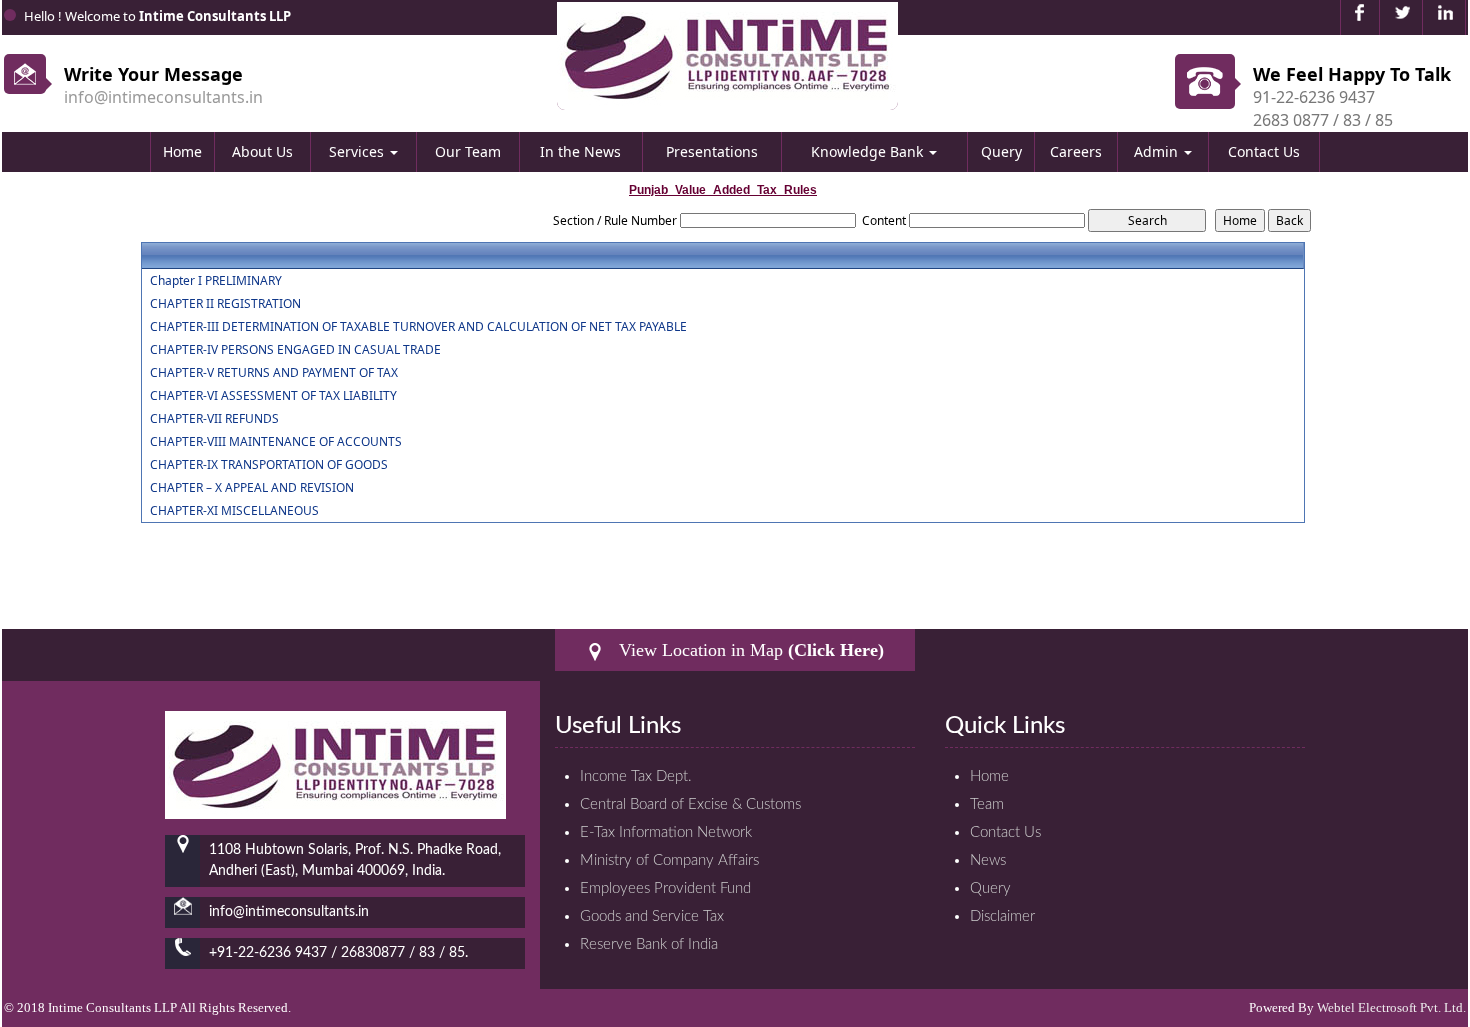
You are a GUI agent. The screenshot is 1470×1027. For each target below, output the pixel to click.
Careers (1076, 151)
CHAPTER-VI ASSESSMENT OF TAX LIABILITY (273, 396)
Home (182, 151)
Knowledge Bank (869, 151)
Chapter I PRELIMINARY (216, 281)
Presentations (712, 151)
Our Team (468, 151)
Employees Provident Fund (665, 888)
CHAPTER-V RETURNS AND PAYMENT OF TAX (274, 373)
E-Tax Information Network (666, 832)
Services (358, 151)
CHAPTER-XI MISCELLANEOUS (234, 511)
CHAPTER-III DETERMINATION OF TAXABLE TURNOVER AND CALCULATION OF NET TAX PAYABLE (418, 327)
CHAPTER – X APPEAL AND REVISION (252, 488)
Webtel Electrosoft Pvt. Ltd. (1391, 1007)
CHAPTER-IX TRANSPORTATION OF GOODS (269, 465)
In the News (580, 151)
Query (1001, 151)
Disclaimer (1002, 916)
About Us (262, 151)
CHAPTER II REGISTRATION (225, 304)
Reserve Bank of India (649, 944)
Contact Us (1264, 151)
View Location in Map (749, 650)
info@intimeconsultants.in (163, 97)
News (988, 860)
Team (987, 804)
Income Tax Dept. (636, 776)
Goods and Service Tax (652, 916)
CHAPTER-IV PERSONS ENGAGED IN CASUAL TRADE (295, 350)
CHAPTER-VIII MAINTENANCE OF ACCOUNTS (276, 442)
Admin (1158, 151)
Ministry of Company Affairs (669, 860)
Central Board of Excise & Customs (690, 804)
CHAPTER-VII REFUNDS (214, 419)
